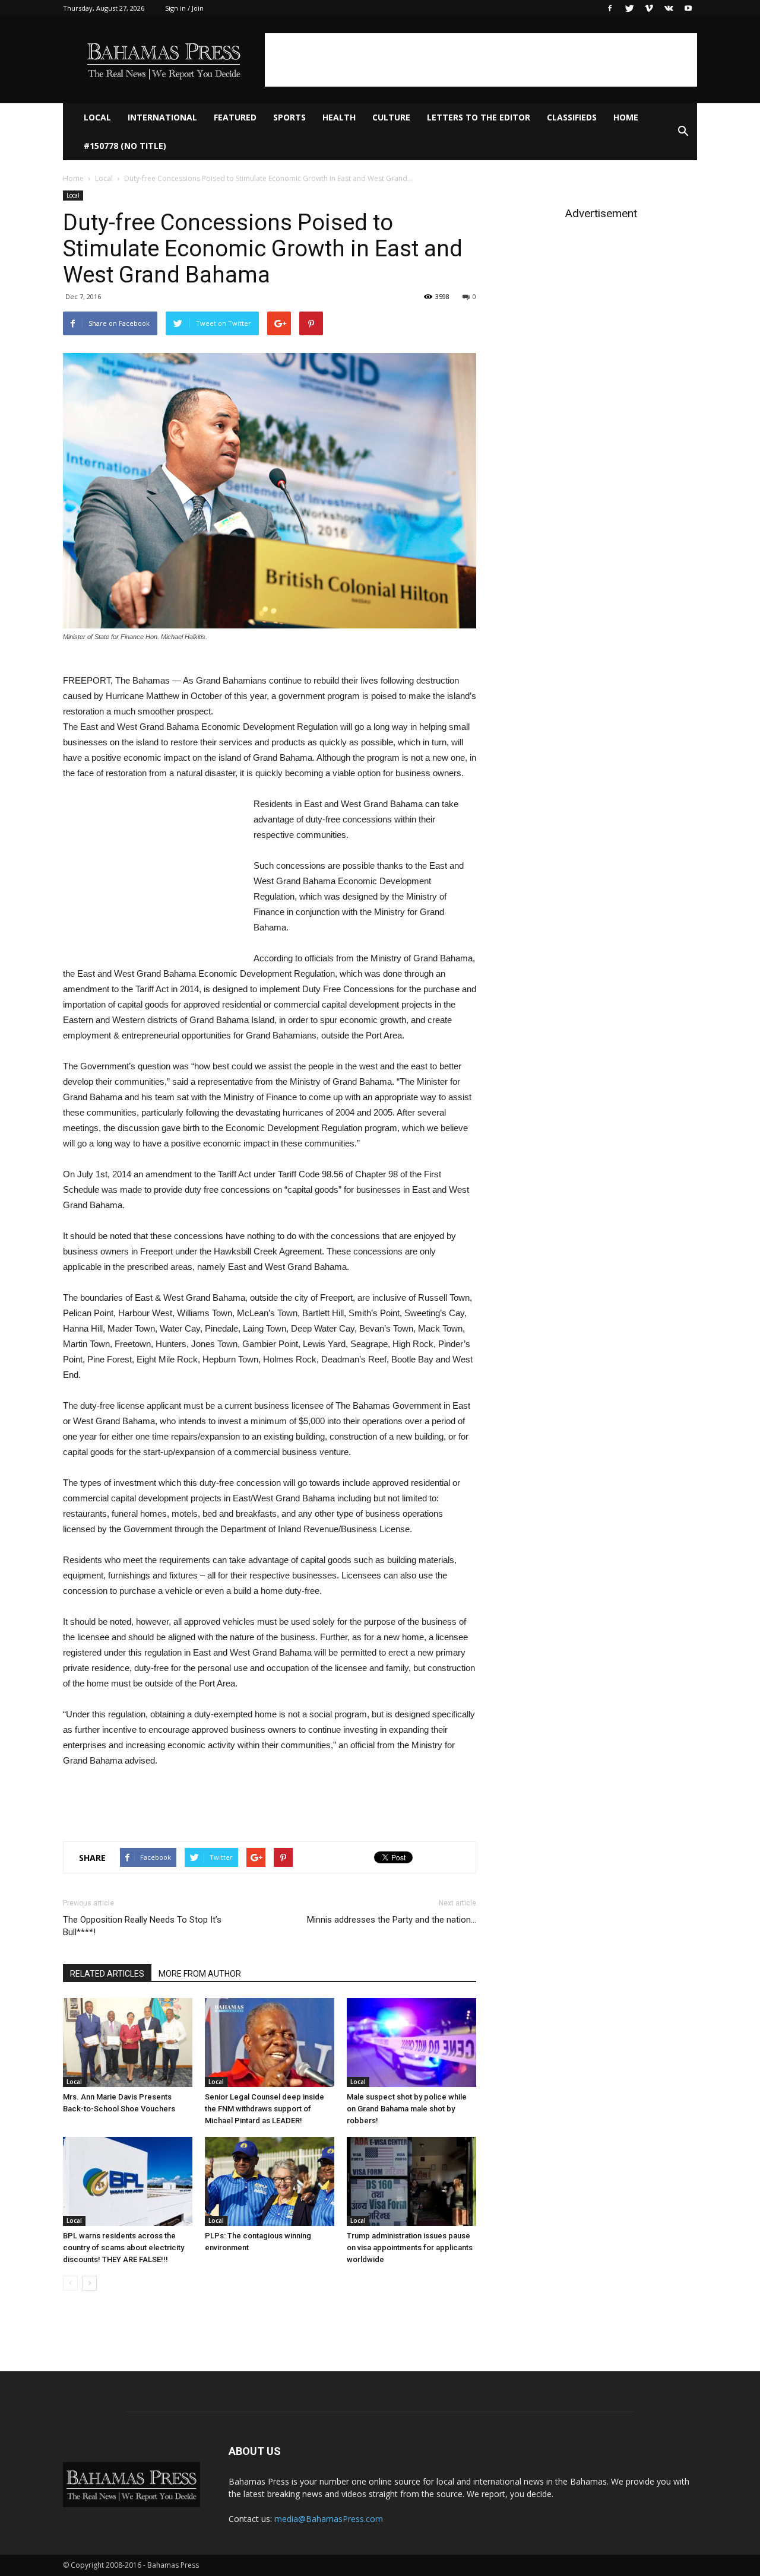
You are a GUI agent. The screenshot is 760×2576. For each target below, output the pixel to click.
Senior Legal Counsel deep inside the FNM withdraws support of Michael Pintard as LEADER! (265, 2109)
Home (626, 117)
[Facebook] (610, 8)
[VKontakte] (669, 8)
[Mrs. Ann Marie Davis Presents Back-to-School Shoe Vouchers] (128, 2043)
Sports (289, 117)
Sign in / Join (184, 8)
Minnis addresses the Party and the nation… (392, 1920)
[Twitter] (629, 8)
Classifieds (572, 117)
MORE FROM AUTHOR (200, 1974)
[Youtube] (688, 8)
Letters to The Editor (479, 117)
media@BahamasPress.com (329, 2519)
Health (339, 117)
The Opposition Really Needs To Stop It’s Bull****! (142, 1926)
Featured (235, 117)
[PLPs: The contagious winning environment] (270, 2181)
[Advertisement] (481, 60)
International (162, 117)
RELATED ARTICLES (107, 1974)
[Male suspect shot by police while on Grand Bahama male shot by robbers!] (411, 2043)
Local (97, 117)
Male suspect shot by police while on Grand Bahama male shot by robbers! (407, 2109)
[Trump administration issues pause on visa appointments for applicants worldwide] (411, 2181)
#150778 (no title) (125, 146)
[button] (683, 132)
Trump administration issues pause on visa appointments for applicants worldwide (410, 2248)
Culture (391, 117)
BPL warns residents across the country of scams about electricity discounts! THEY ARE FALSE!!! (123, 2248)
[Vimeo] (649, 8)
